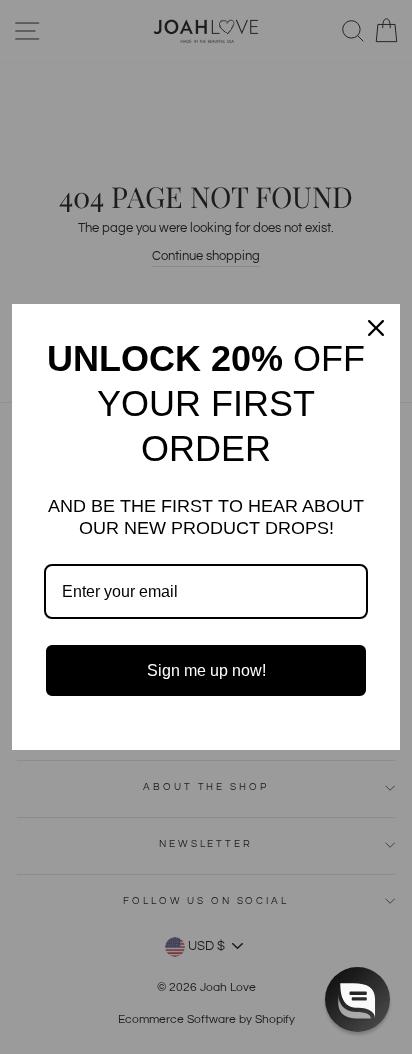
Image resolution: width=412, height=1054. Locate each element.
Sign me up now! (206, 670)
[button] (357, 999)
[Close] (376, 328)
